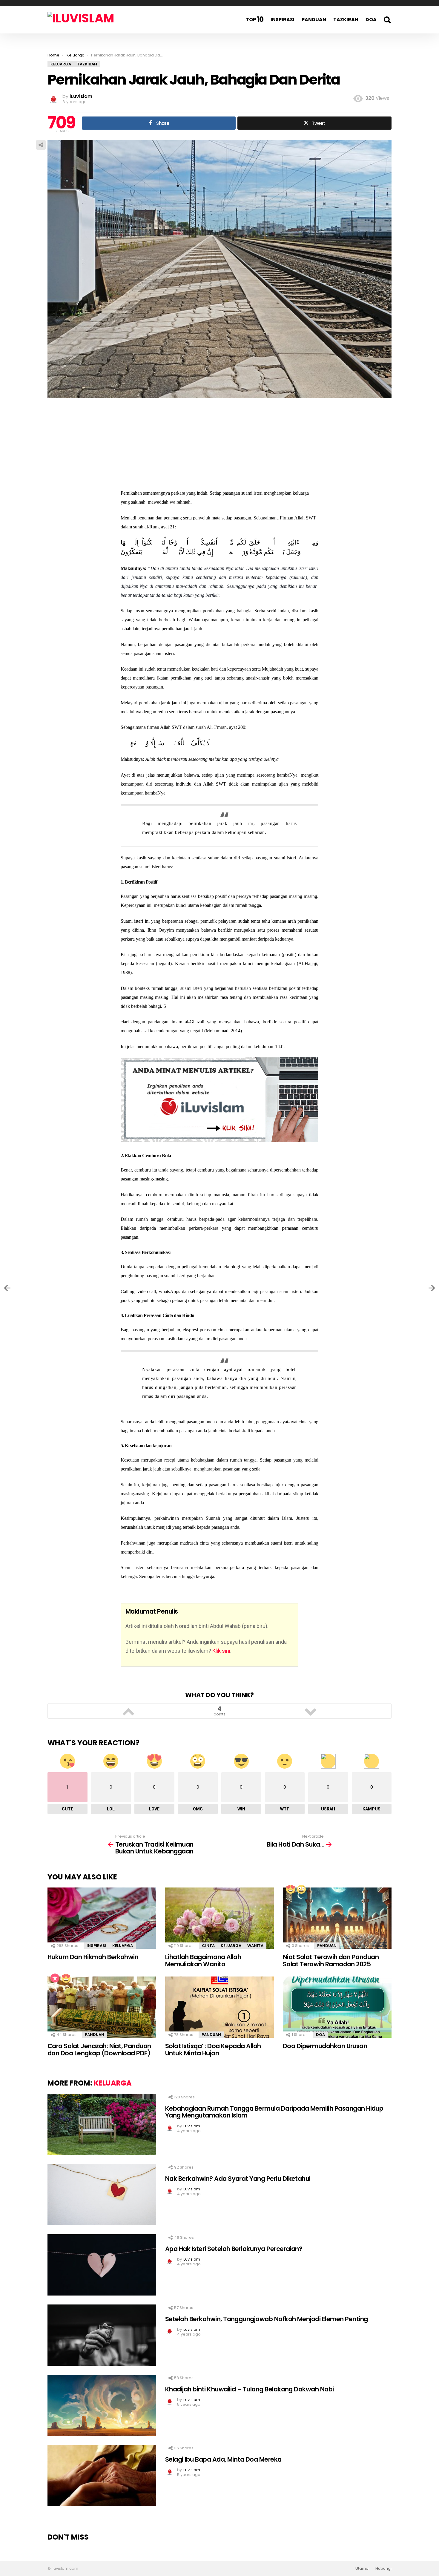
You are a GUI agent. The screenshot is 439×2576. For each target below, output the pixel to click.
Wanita (255, 1946)
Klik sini (221, 1651)
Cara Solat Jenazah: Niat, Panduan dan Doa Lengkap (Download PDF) (99, 2050)
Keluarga (123, 1946)
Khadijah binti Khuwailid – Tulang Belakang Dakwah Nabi (250, 2389)
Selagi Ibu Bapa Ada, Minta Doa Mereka (223, 2459)
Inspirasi (283, 20)
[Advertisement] (219, 447)
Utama (362, 2569)
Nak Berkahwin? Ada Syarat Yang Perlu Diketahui (238, 2179)
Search (387, 20)
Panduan (314, 20)
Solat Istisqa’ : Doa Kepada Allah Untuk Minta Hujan (213, 2050)
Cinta (208, 1946)
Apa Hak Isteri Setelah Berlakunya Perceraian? (234, 2249)
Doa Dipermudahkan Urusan (325, 2046)
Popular (55, 1978)
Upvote (128, 1711)
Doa (371, 20)
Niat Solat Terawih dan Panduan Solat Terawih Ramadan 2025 (331, 1961)
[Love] (290, 1889)
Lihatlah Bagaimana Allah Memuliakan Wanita (203, 1961)
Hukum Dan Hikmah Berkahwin (93, 1957)
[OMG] (301, 1889)
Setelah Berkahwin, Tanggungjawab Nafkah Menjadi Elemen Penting (266, 2319)
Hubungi (383, 2569)
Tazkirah (346, 20)
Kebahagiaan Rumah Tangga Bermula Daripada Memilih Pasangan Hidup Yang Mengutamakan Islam (274, 2112)
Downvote (311, 1711)
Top (255, 19)
